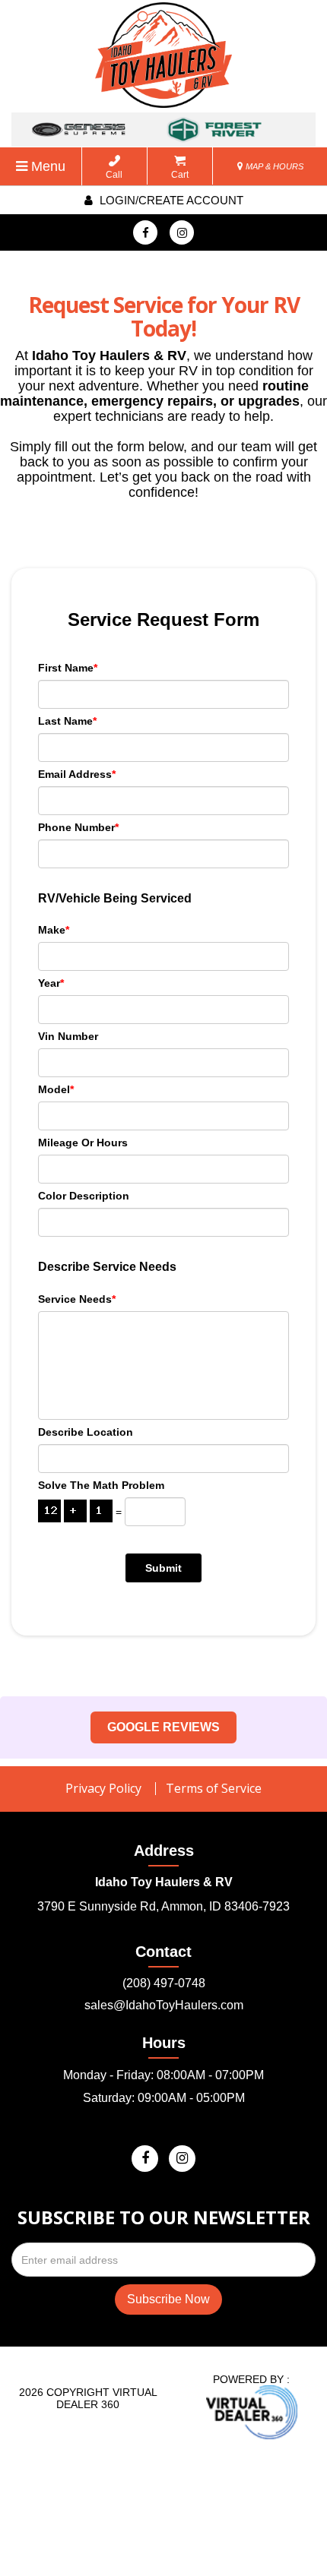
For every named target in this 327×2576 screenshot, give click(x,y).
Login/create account (170, 200)
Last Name (67, 721)
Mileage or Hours (83, 1143)
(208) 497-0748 (164, 1983)
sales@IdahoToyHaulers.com (164, 2005)
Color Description (84, 1196)
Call (114, 175)
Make (54, 930)
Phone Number (78, 827)
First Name (68, 668)
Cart (180, 175)
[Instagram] (182, 232)
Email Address (77, 774)
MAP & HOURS (273, 166)
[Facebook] (145, 232)
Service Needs (77, 1299)
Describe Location (86, 1432)
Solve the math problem (101, 1485)
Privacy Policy (103, 1788)
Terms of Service (214, 1788)
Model (56, 1089)
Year (51, 983)
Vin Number (68, 1036)
